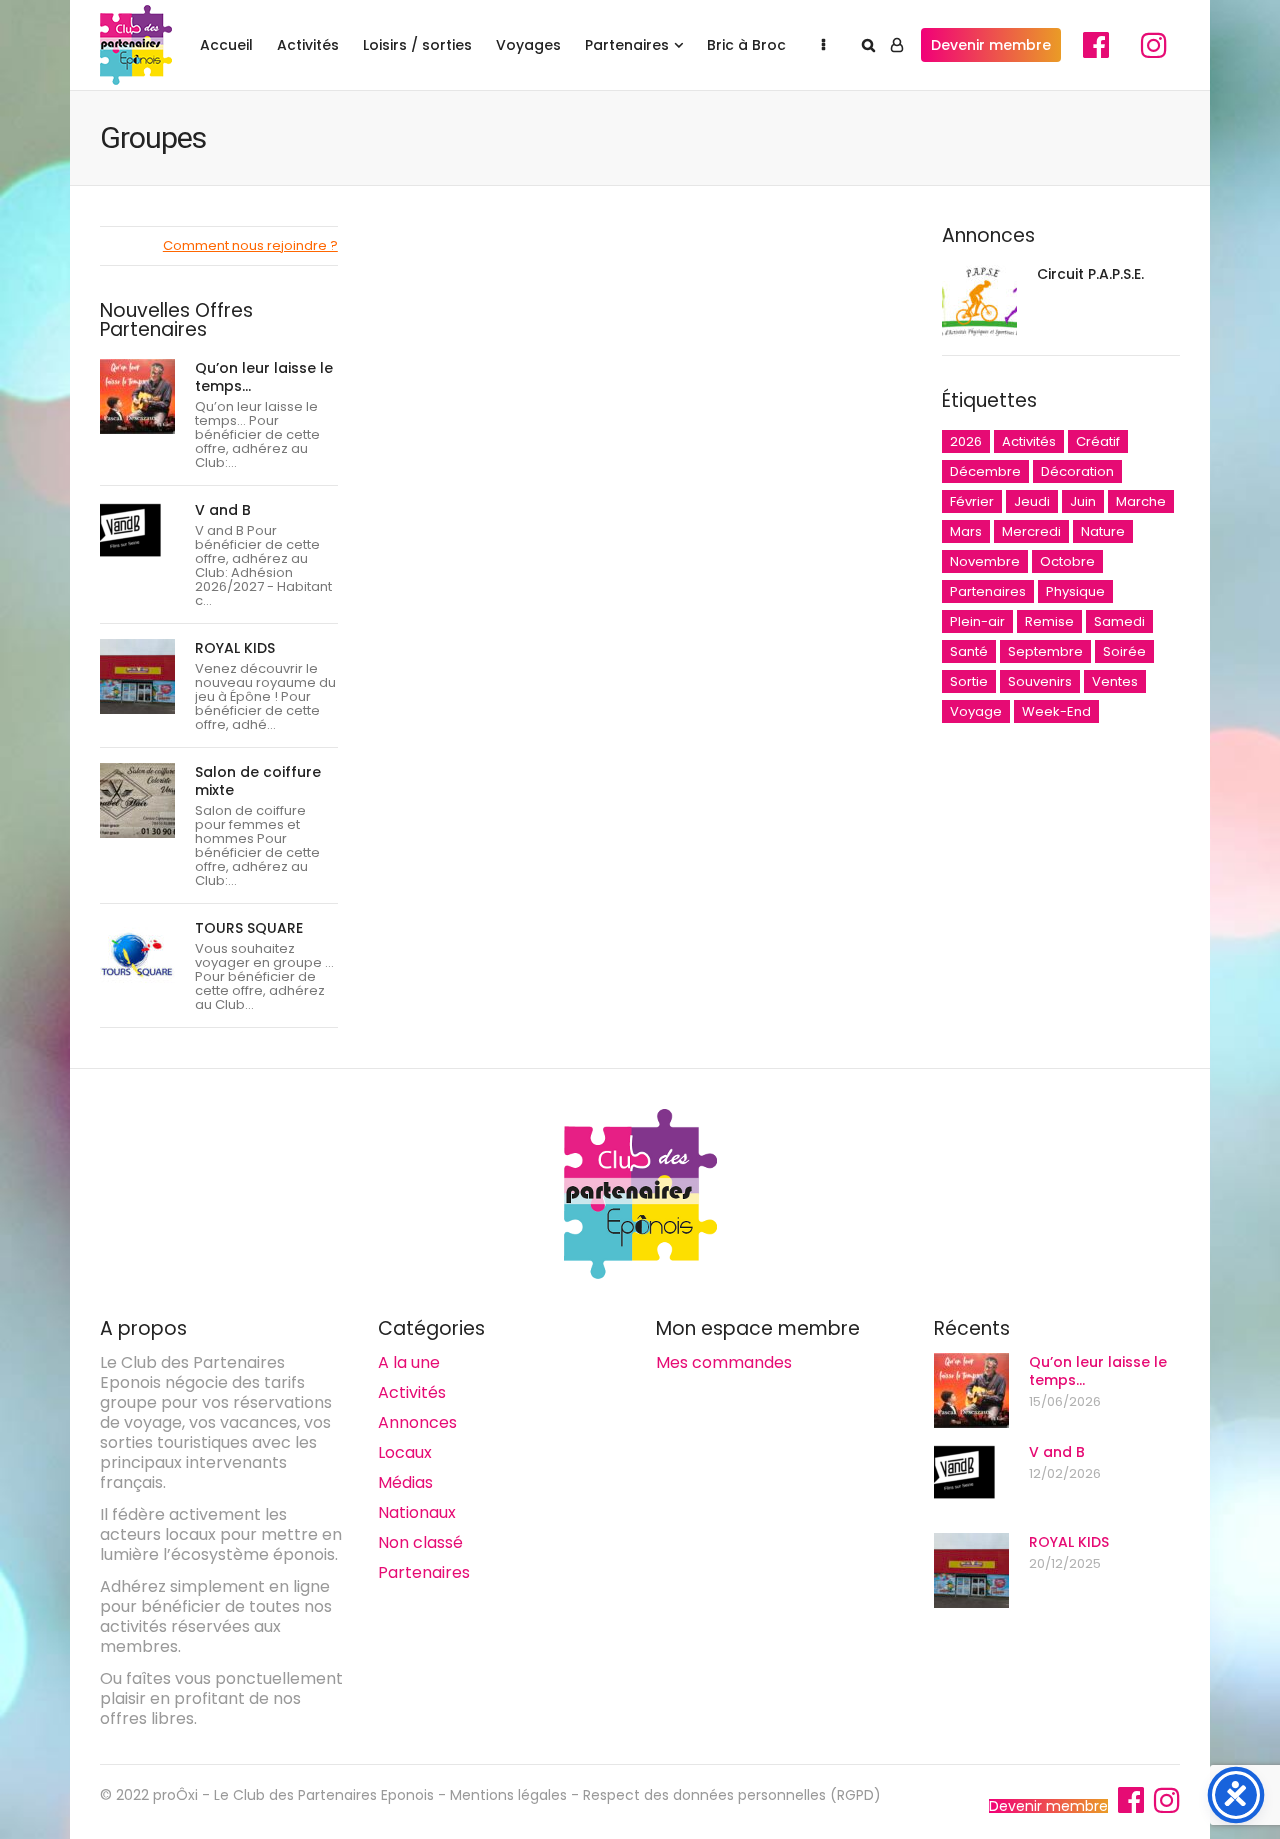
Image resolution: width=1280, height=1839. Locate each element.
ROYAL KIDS (235, 648)
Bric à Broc (746, 45)
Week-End (1056, 711)
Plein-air (977, 621)
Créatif (1098, 441)
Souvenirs (1040, 681)
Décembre (985, 471)
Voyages (528, 45)
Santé (969, 651)
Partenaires (627, 45)
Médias (405, 1482)
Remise (1049, 621)
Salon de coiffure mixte (258, 781)
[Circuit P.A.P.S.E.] (979, 302)
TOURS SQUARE (249, 928)
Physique (1075, 591)
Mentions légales (508, 1795)
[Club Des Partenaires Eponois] (136, 45)
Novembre (985, 561)
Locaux (405, 1452)
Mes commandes (724, 1362)
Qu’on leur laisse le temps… (264, 377)
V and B (223, 510)
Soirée (1124, 651)
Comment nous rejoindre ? (250, 245)
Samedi (1119, 621)
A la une (409, 1362)
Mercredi (1031, 531)
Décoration (1077, 471)
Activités (308, 45)
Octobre (1067, 561)
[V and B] (137, 538)
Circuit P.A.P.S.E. (1090, 274)
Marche (1141, 501)
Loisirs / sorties (417, 45)
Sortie (969, 681)
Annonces (417, 1422)
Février (972, 501)
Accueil (226, 45)
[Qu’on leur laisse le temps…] (137, 396)
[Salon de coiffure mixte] (137, 800)
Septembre (1045, 651)
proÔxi (175, 1795)
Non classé (420, 1542)
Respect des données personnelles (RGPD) (732, 1795)
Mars (966, 531)
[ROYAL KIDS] (137, 676)
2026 (966, 441)
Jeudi (1032, 501)
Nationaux (417, 1512)
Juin (1083, 501)
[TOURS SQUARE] (137, 956)
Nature (1103, 531)
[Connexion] (897, 45)
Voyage (976, 711)
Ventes (1115, 681)
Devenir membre (991, 45)
